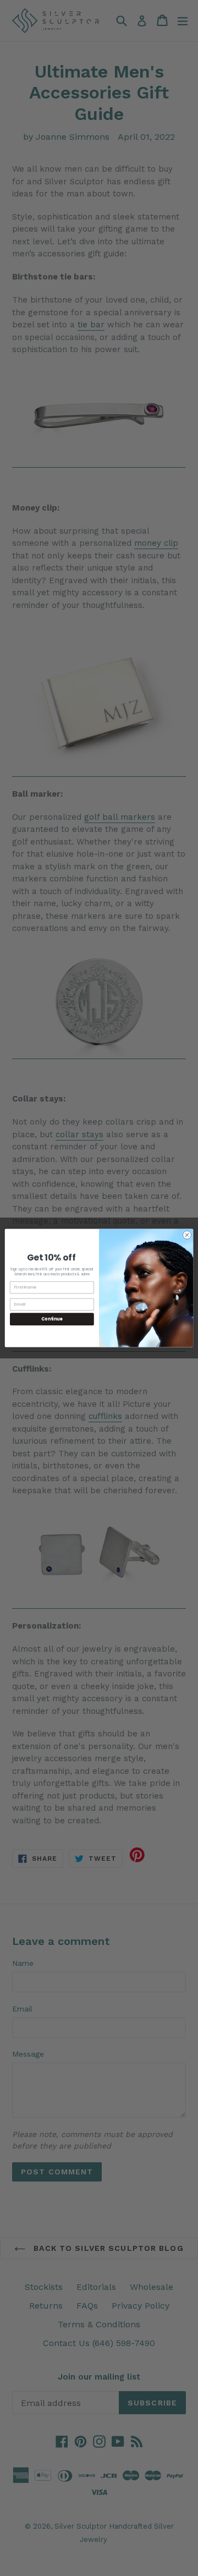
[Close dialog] (187, 1235)
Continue (52, 1319)
